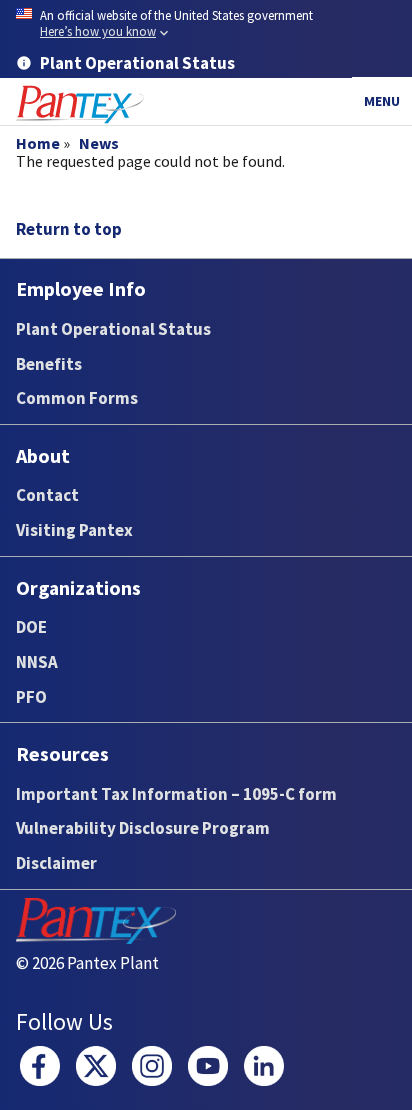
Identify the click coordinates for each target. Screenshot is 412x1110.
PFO (31, 697)
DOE (31, 627)
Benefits (49, 364)
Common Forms (77, 398)
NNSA (37, 662)
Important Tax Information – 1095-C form (176, 794)
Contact (47, 495)
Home (38, 143)
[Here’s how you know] (206, 24)
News (99, 143)
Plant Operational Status (113, 329)
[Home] (80, 104)
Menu (382, 101)
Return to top (69, 229)
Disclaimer (56, 863)
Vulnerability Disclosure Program (143, 828)
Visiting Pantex (74, 530)
